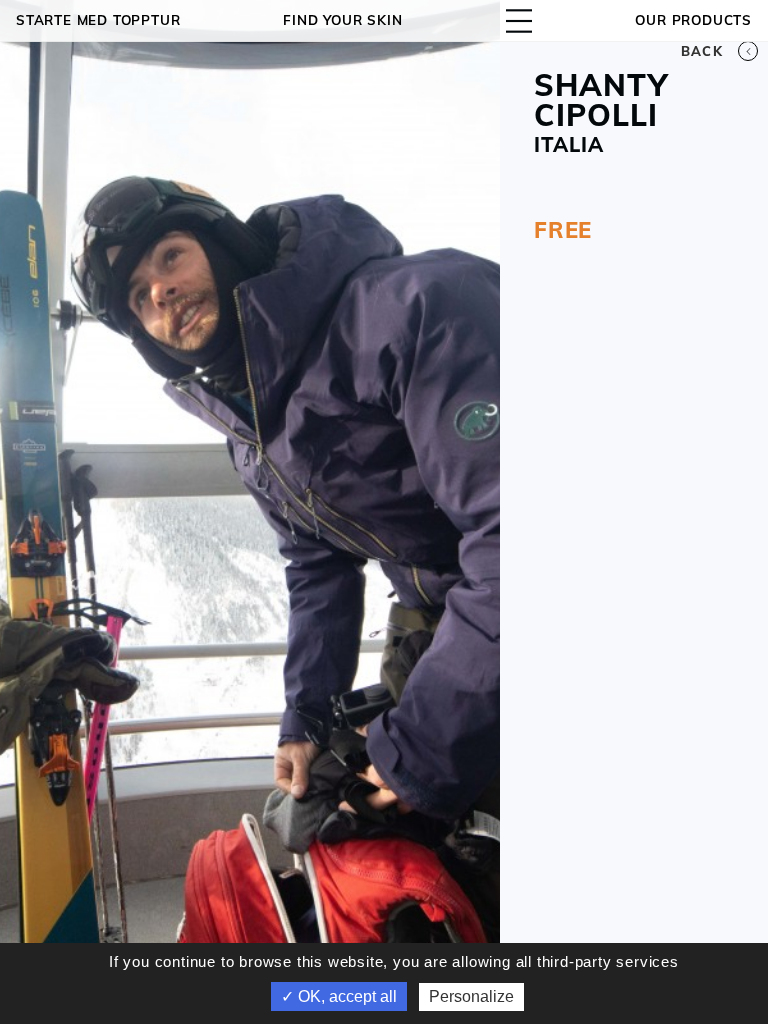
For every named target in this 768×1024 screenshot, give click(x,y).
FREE (563, 230)
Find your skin (342, 20)
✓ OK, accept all (339, 996)
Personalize (471, 996)
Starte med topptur (98, 20)
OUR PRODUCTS (693, 20)
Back (702, 51)
